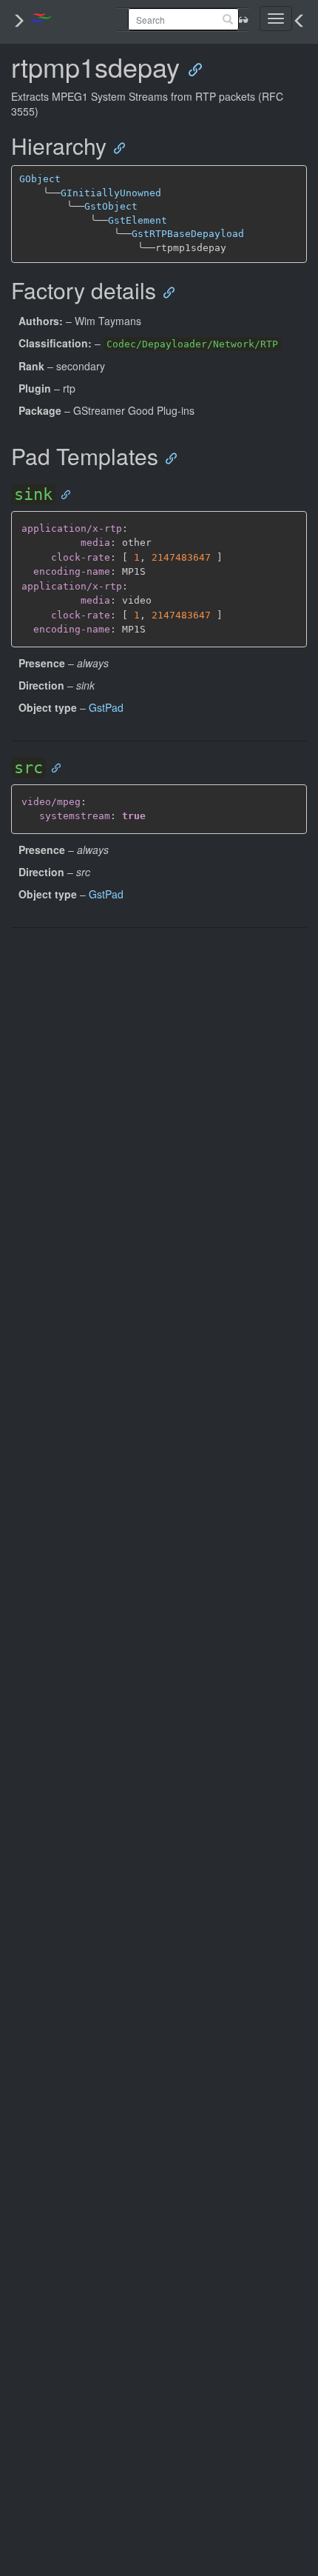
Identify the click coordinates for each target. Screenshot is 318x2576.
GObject (40, 179)
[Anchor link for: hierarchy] (115, 147)
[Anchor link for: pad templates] (167, 457)
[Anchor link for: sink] (62, 494)
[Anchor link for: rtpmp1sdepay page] (190, 69)
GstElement (138, 220)
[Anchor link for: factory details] (165, 291)
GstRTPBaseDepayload (188, 234)
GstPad (106, 707)
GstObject (111, 206)
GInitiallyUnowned (111, 193)
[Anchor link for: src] (53, 767)
